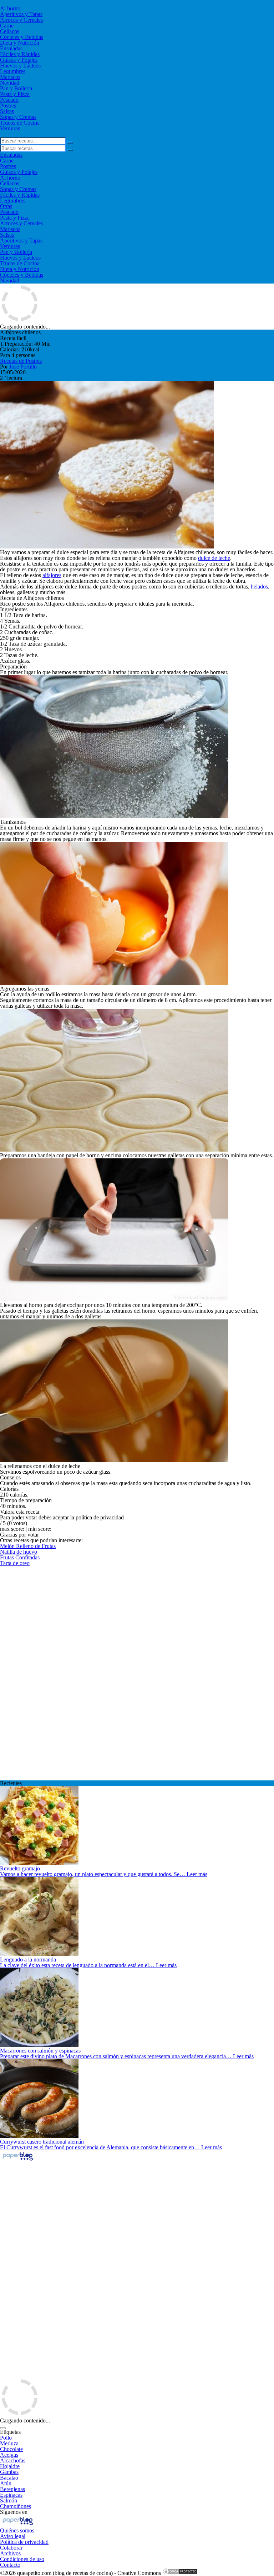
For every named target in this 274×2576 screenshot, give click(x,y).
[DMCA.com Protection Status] (180, 2573)
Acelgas (9, 2455)
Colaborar (11, 2548)
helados (259, 587)
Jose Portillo (23, 367)
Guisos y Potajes (19, 60)
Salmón (9, 2500)
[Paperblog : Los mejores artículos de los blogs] (18, 2160)
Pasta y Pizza (15, 94)
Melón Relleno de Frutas (28, 1546)
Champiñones (16, 2506)
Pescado (9, 100)
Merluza (9, 2443)
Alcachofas (13, 2460)
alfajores (52, 575)
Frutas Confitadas (20, 1557)
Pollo (6, 2438)
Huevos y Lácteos (20, 66)
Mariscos (10, 77)
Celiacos (10, 31)
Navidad (10, 83)
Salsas (7, 111)
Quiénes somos (17, 2530)
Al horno (10, 8)
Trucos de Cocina (20, 123)
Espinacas (11, 2495)
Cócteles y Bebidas (22, 37)
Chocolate (11, 2449)
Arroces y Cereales (21, 20)
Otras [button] (6, 206)
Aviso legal (13, 2536)
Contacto (10, 2565)
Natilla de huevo (19, 1552)
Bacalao (9, 2478)
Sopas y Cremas (18, 117)
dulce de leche (214, 558)
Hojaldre (10, 2466)
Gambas (9, 2472)
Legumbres (13, 71)
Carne (7, 26)
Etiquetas (10, 2432)
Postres (8, 106)
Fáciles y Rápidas (20, 54)
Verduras (10, 128)
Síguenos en (14, 2512)
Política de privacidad (24, 2542)
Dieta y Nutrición (20, 43)
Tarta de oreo (15, 1563)
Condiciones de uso (22, 2559)
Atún (6, 2483)
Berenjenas (12, 2489)
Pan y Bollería (16, 88)
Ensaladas (11, 48)
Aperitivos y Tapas (21, 14)
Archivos (10, 2553)
